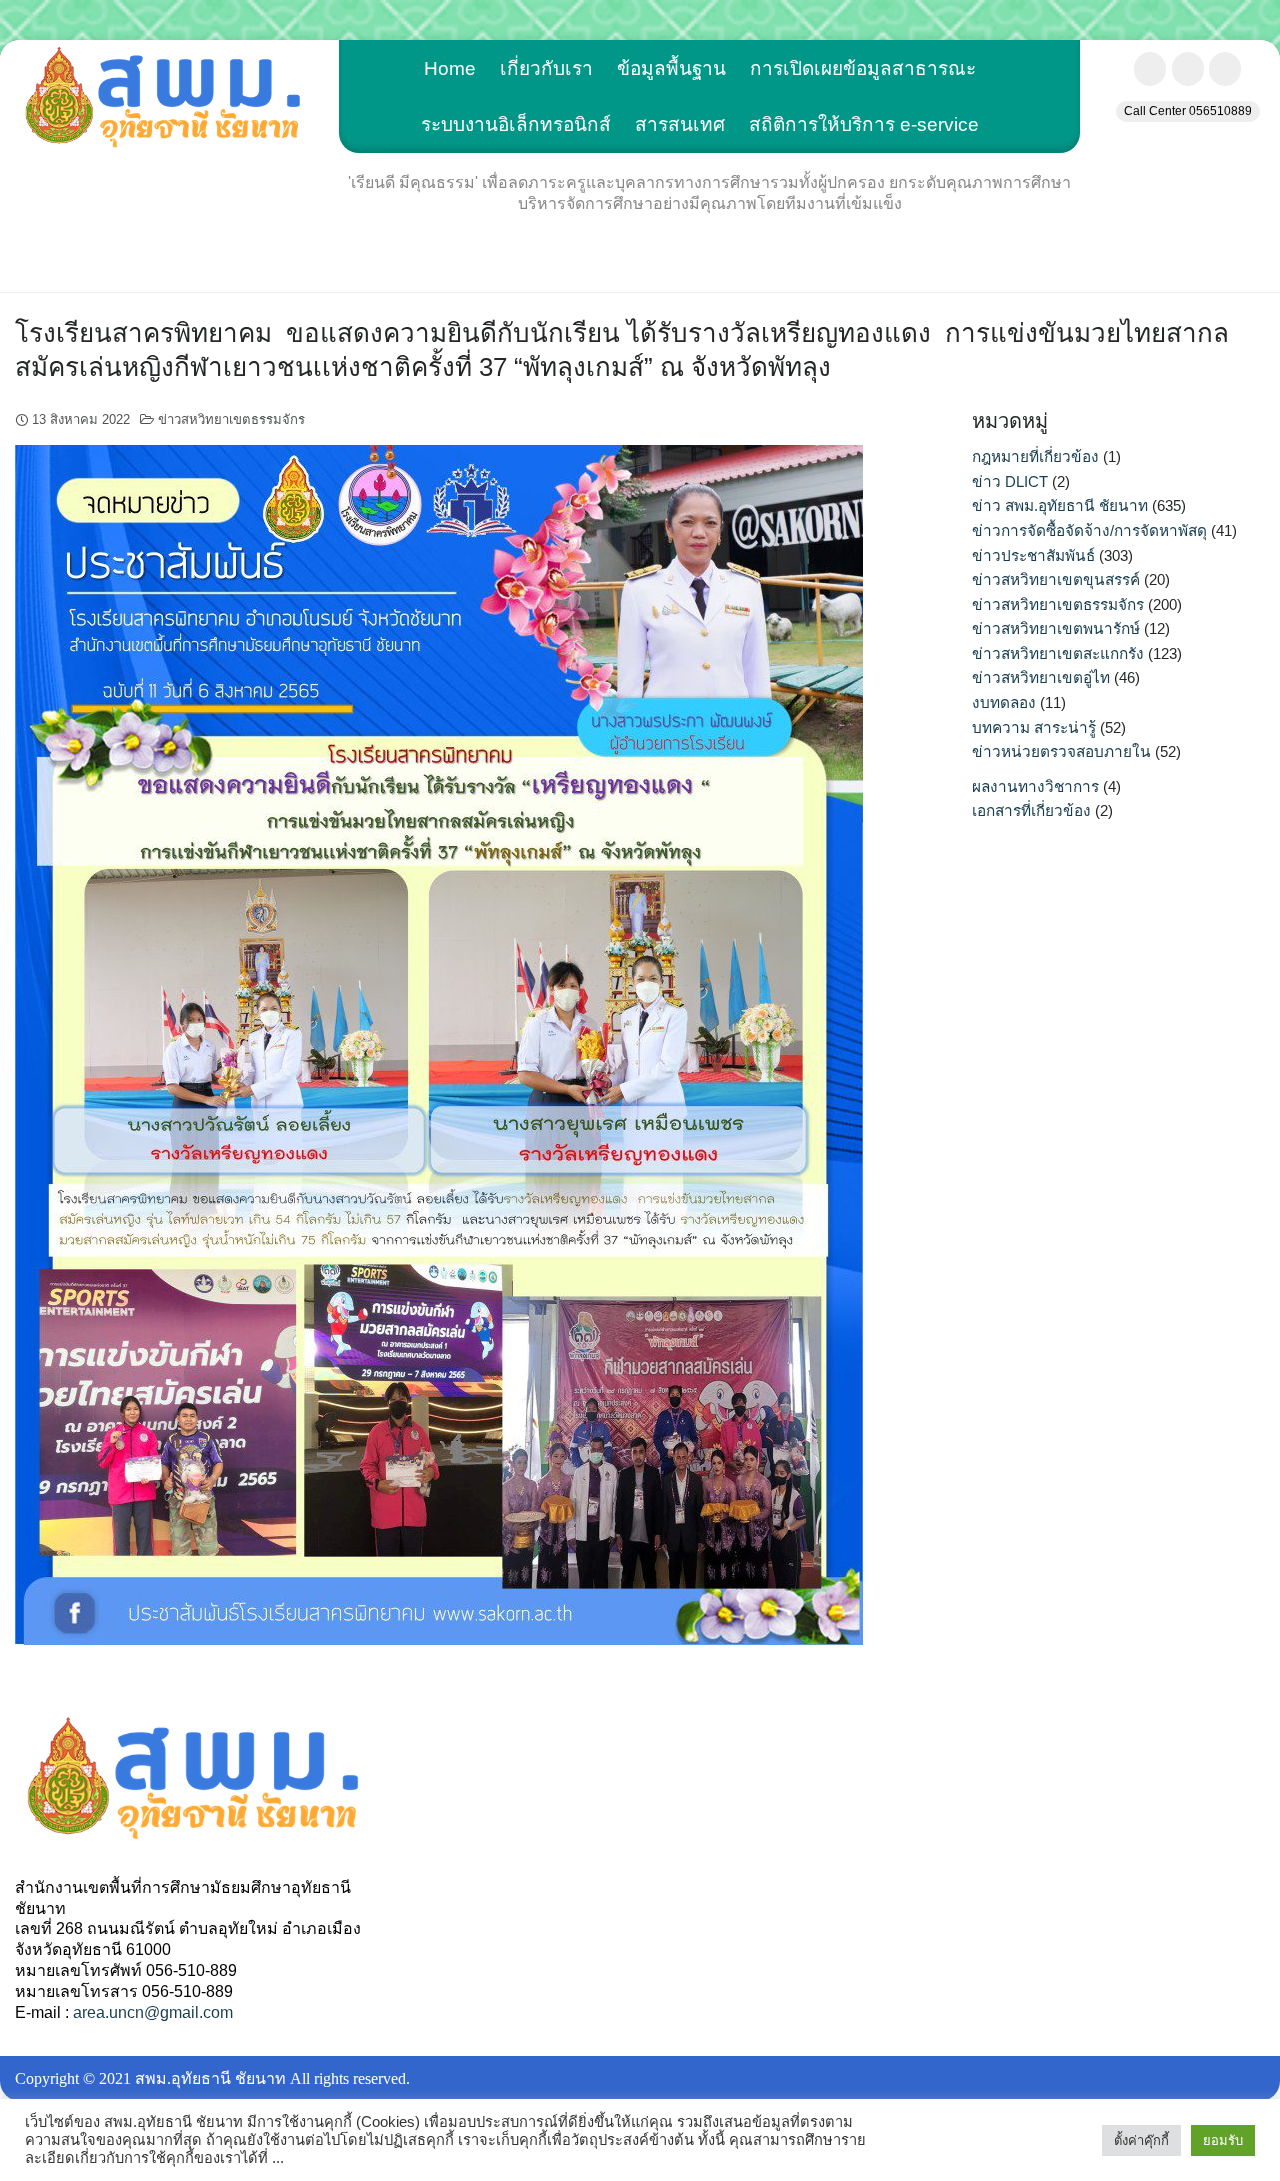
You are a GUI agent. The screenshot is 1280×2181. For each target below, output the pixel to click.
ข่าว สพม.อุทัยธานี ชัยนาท (1060, 505)
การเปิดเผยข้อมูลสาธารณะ (863, 68)
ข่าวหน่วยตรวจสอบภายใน (1061, 751)
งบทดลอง (1004, 702)
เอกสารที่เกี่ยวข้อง (1031, 810)
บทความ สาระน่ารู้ (1034, 727)
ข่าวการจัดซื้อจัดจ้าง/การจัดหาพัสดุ (1089, 530)
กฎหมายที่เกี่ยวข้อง (1035, 456)
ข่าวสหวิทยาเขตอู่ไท (1041, 677)
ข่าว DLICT (1010, 481)
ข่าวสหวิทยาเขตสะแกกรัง (1058, 653)
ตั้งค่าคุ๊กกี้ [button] (1141, 2140)
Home (450, 68)
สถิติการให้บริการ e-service (864, 124)
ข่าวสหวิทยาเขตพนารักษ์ (1056, 628)
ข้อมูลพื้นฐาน (671, 68)
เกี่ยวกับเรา (546, 68)
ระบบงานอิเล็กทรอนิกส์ (516, 124)
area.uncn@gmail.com (153, 2012)
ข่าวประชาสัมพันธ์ (1033, 555)
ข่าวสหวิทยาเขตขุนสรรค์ (1056, 579)
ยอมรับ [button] (1223, 2140)
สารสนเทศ (680, 124)
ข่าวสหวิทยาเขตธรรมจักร (231, 419)
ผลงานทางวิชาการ (1035, 786)
